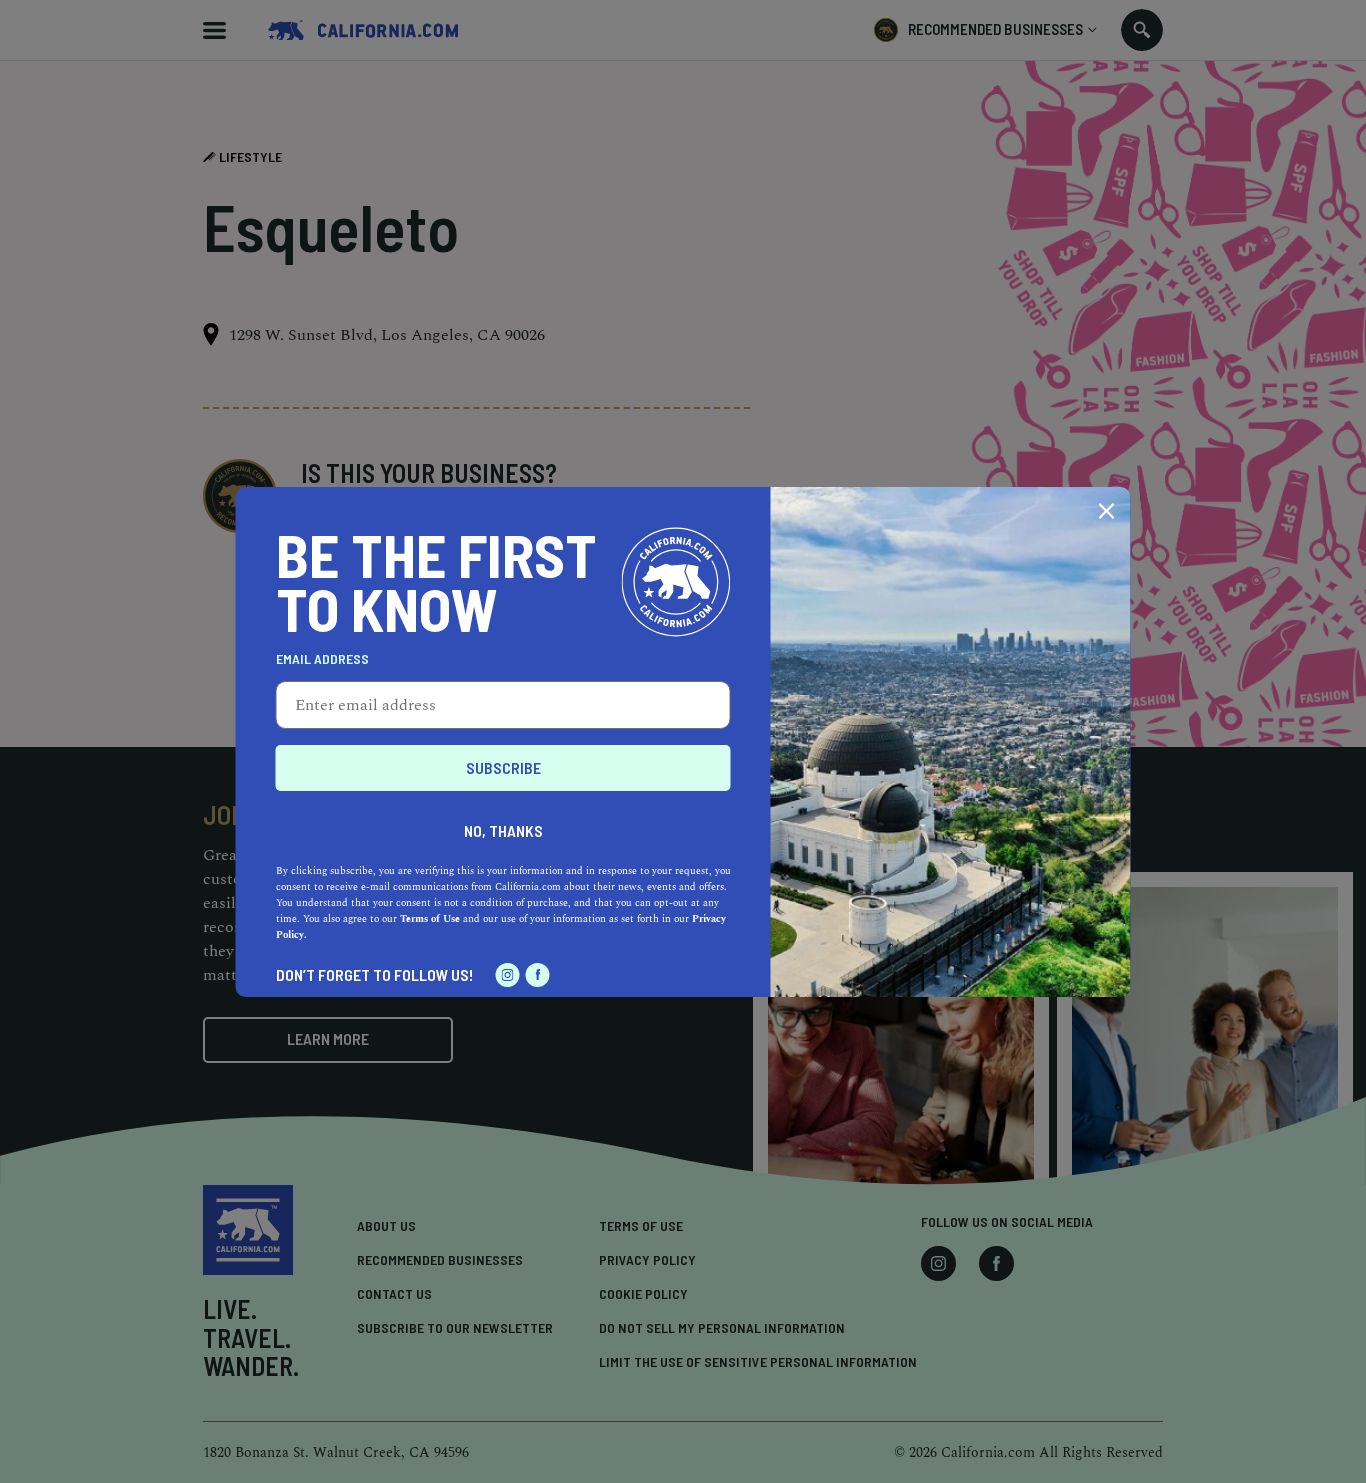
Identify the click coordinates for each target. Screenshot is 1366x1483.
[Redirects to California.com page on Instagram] (508, 975)
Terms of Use (430, 919)
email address (322, 659)
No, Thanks (503, 830)
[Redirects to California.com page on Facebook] (538, 975)
